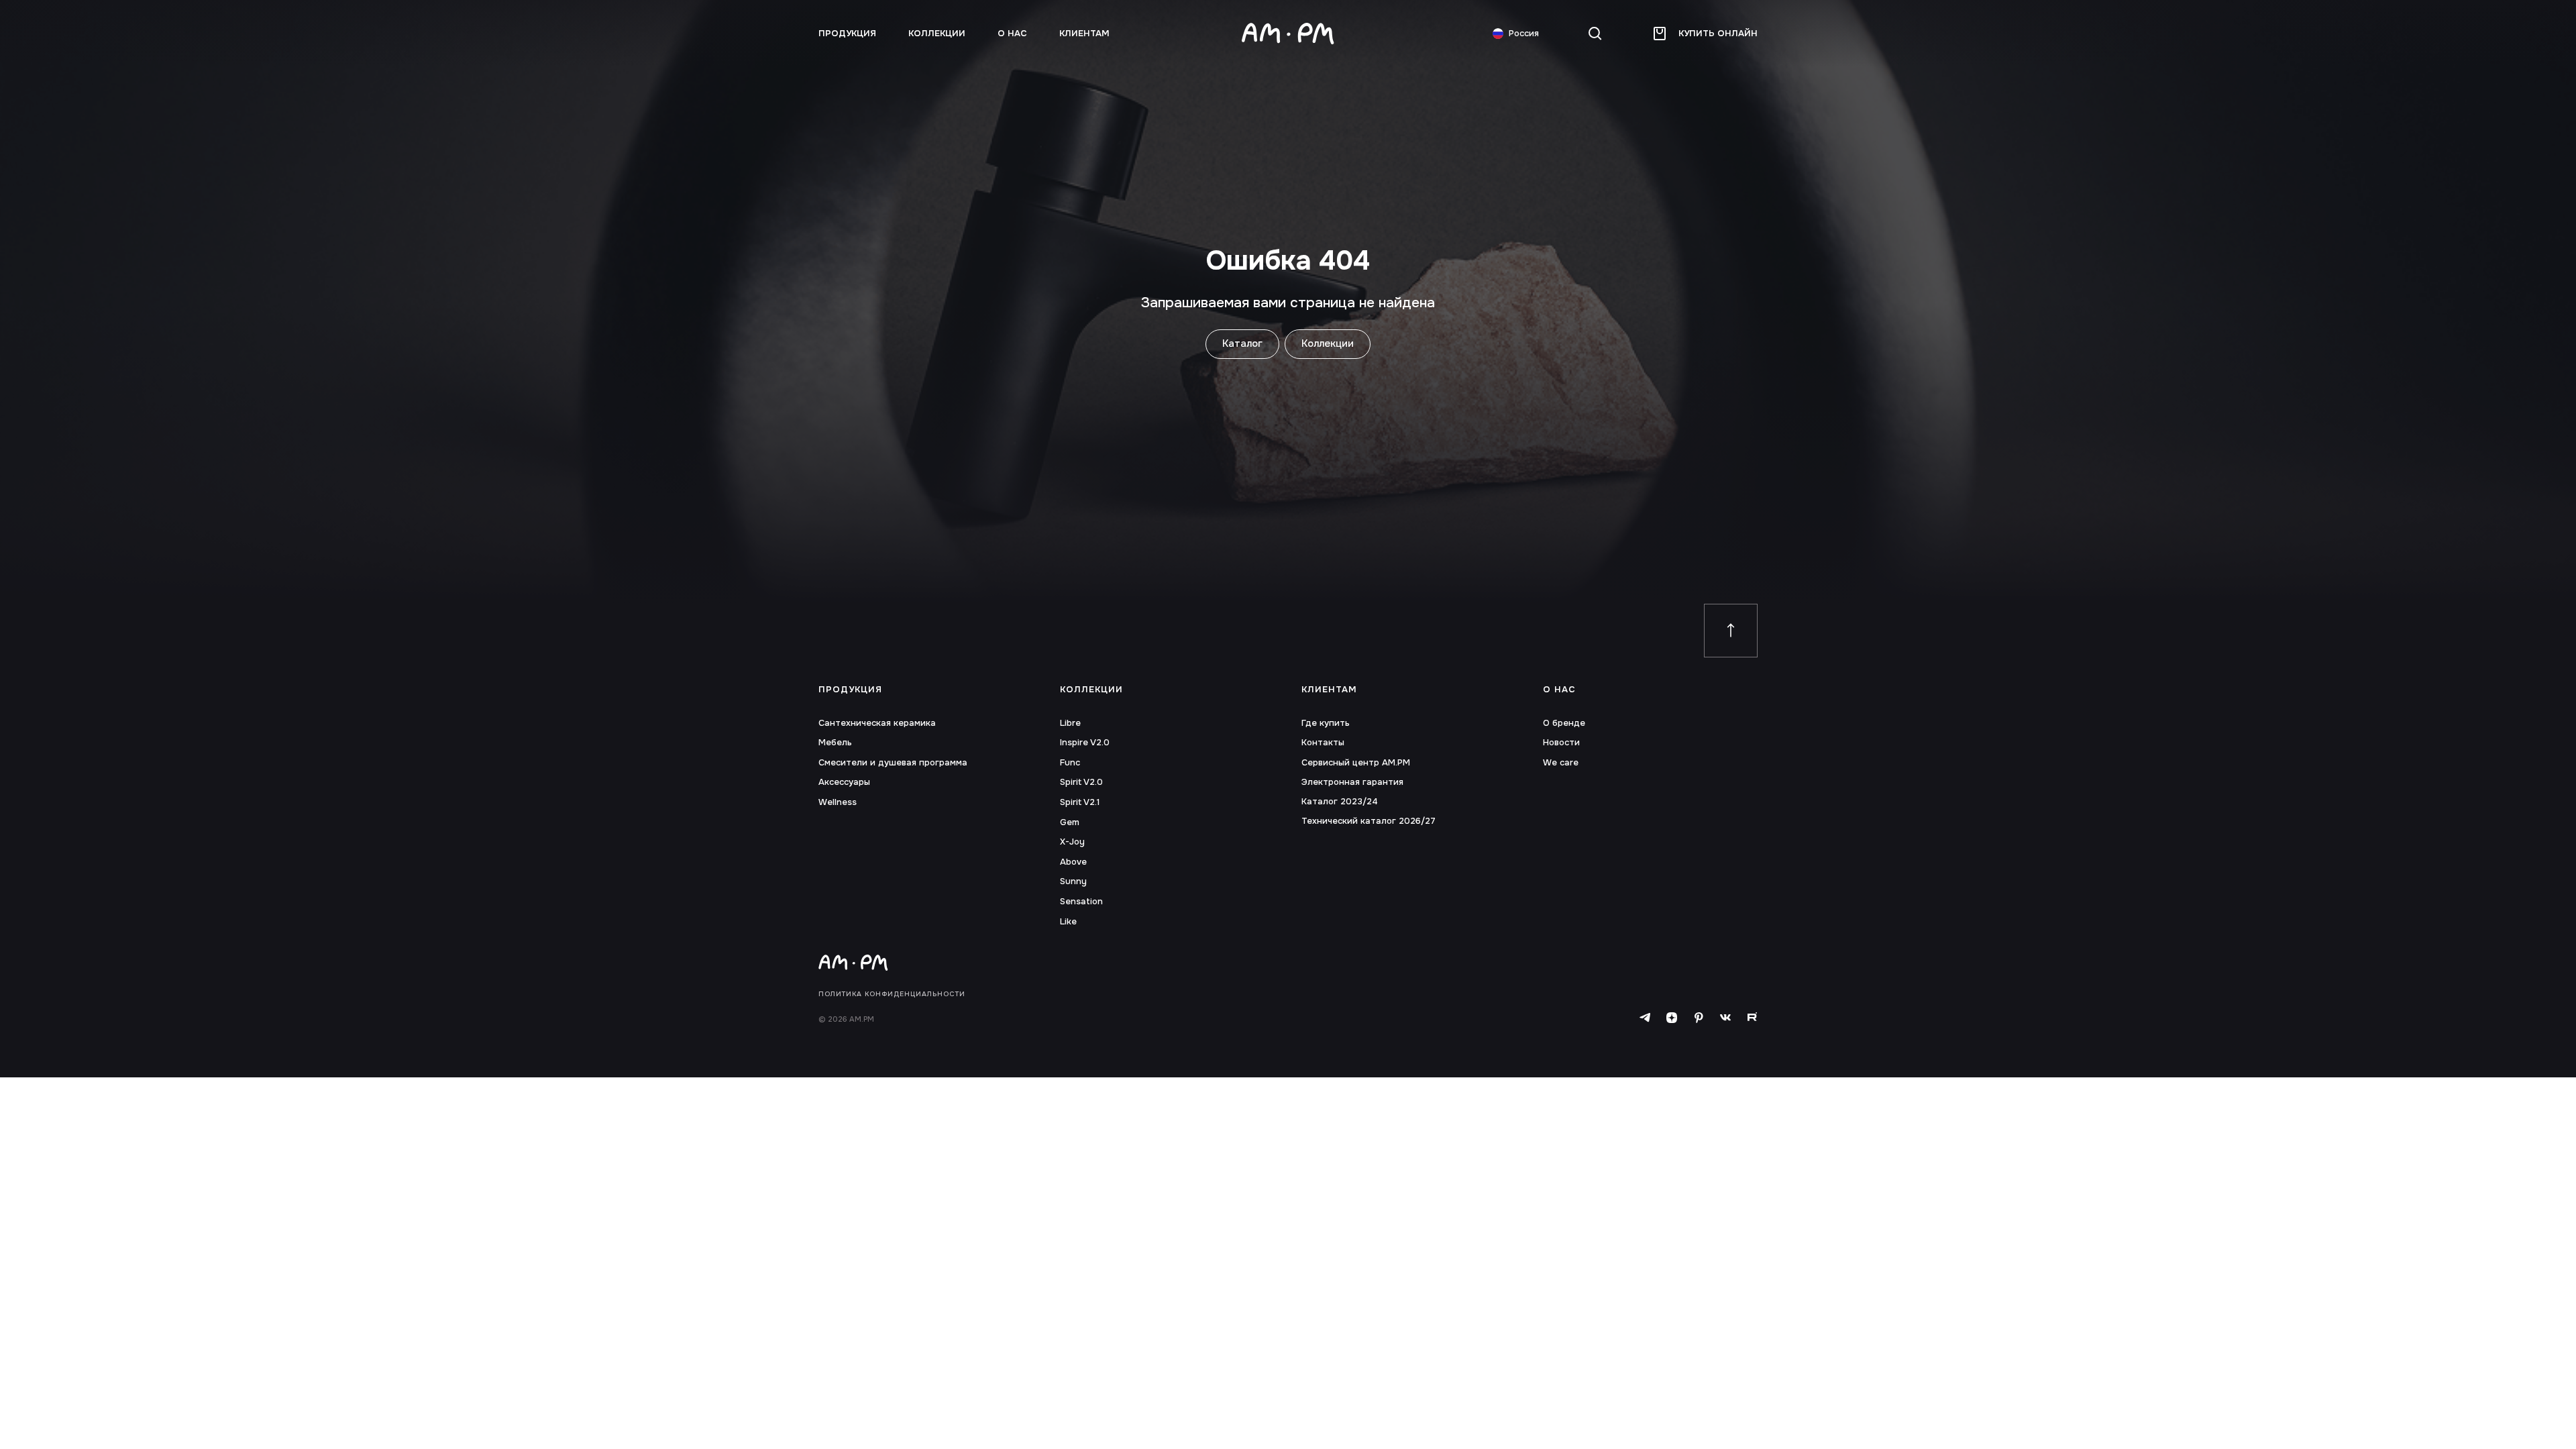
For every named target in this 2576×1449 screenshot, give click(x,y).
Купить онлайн (1718, 33)
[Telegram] (1645, 1018)
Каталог (1242, 343)
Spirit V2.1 (1080, 802)
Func (1070, 763)
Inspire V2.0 (1085, 743)
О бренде (1564, 723)
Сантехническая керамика (877, 723)
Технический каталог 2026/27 (1368, 821)
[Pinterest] (1699, 1018)
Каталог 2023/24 (1340, 802)
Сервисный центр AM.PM (1356, 763)
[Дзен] (1672, 1018)
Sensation (1081, 902)
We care (1561, 763)
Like (1068, 922)
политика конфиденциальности (892, 994)
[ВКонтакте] (1725, 1018)
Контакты (1323, 743)
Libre (1070, 723)
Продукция (850, 690)
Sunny (1073, 881)
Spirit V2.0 (1081, 782)
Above (1073, 862)
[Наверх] (1731, 631)
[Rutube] (1752, 1018)
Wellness (838, 802)
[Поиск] (1595, 34)
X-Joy (1072, 842)
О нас (1012, 34)
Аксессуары (844, 782)
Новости (1561, 743)
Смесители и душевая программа (893, 763)
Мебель (835, 743)
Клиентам (1084, 34)
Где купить (1326, 723)
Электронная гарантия (1352, 782)
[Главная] (1288, 34)
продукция (847, 34)
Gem (1070, 822)
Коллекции (937, 34)
